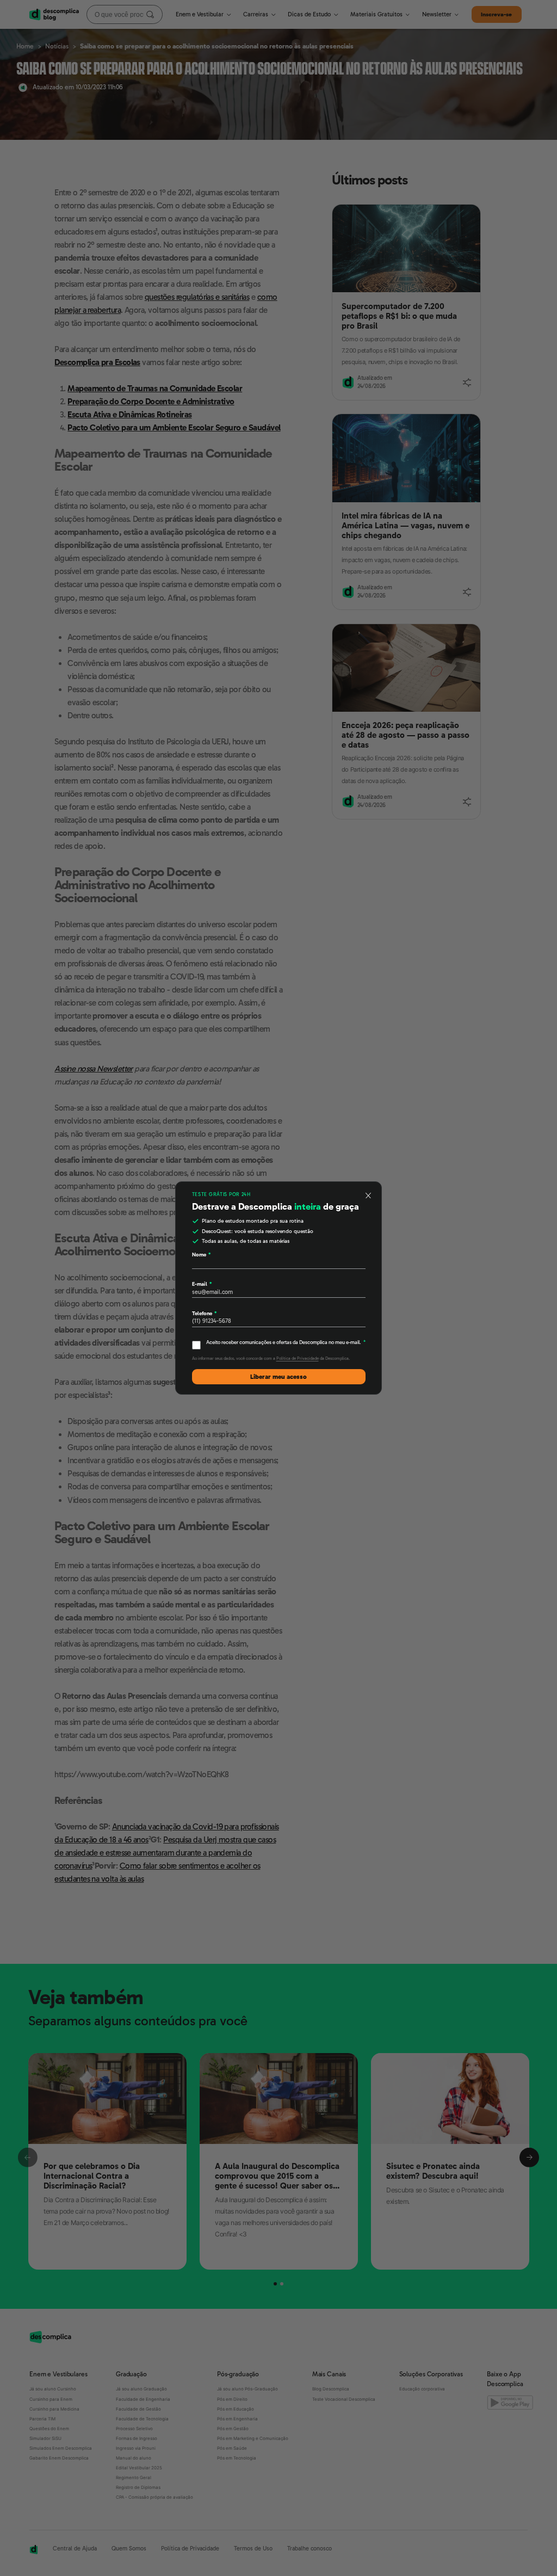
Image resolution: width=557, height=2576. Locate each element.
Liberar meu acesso (278, 1377)
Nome (201, 1255)
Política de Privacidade (298, 1358)
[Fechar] (368, 1195)
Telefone (204, 1313)
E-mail (202, 1284)
